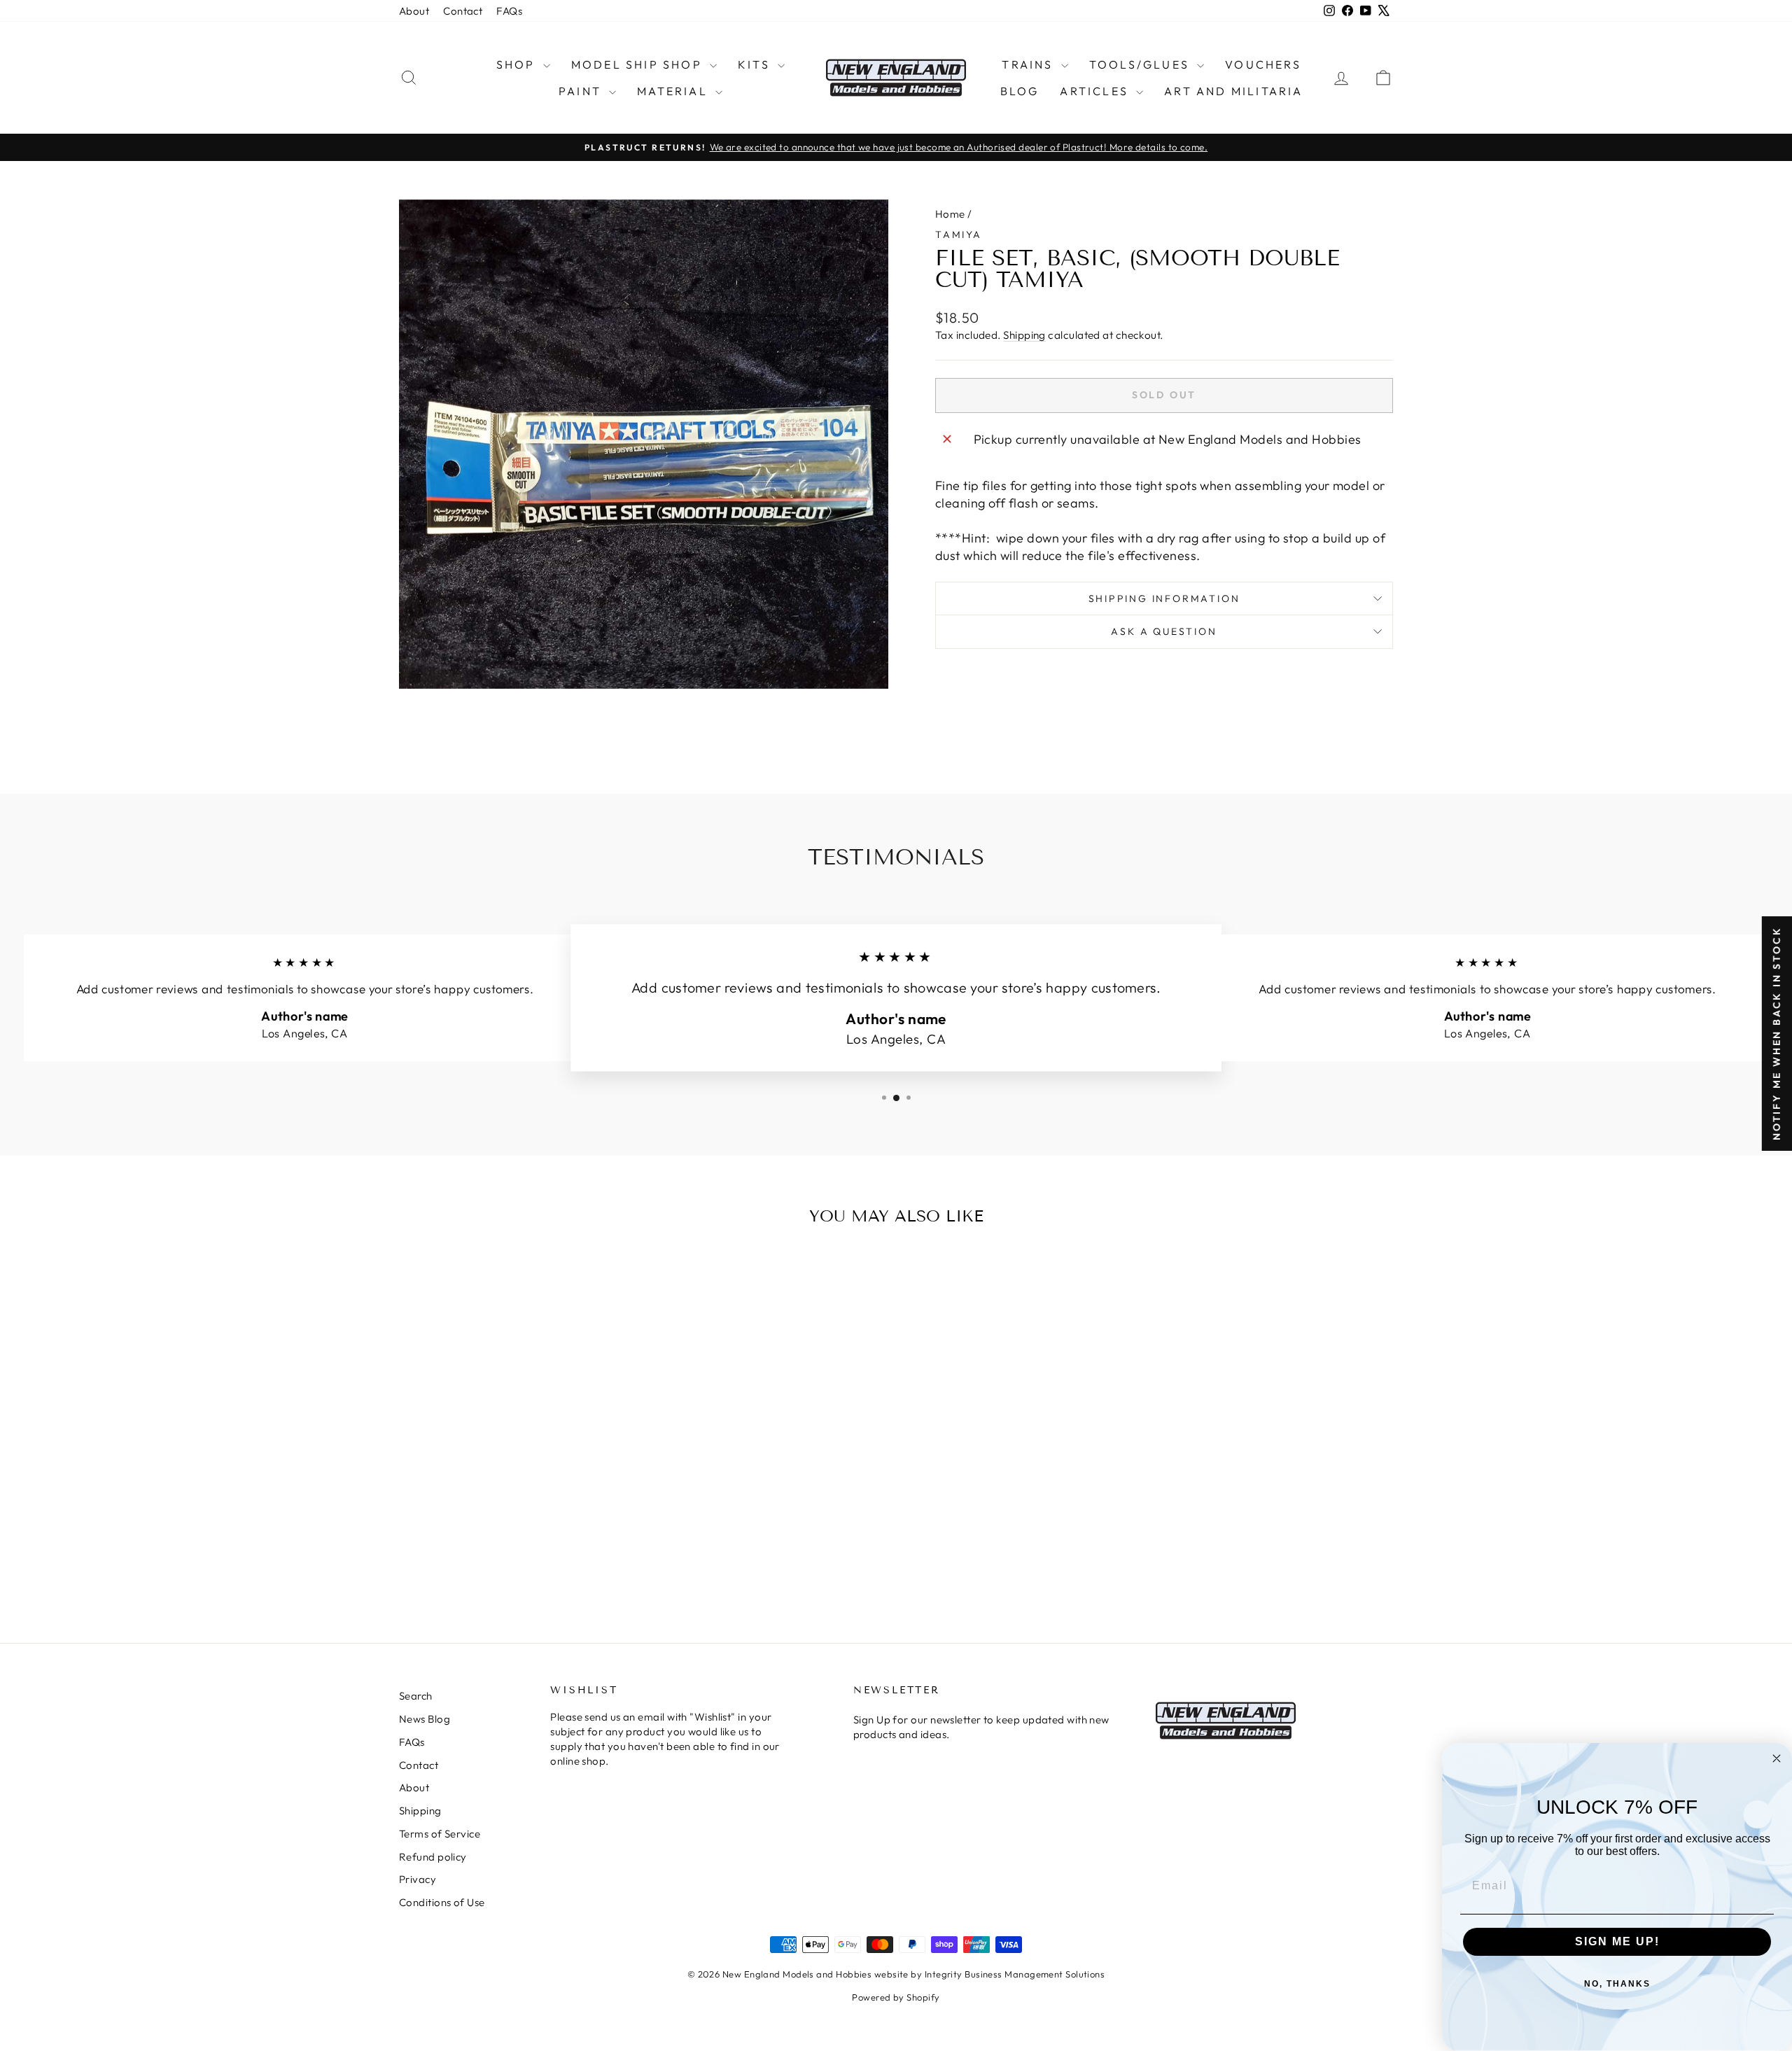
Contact (463, 11)
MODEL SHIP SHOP (639, 64)
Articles (1096, 91)
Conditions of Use (442, 1902)
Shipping (1024, 335)
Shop (518, 64)
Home (950, 214)
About (414, 11)
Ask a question (1164, 631)
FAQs (509, 11)
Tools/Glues (1141, 64)
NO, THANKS (1617, 1984)
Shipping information (1164, 598)
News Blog (425, 1719)
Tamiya (959, 234)
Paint (582, 91)
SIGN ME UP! (1617, 1941)
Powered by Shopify (896, 1997)
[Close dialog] (1777, 1758)
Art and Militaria (1233, 91)
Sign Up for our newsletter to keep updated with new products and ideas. (981, 1727)
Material (674, 91)
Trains (1029, 64)
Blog (1020, 91)
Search (416, 1696)
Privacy (418, 1879)
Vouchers (1263, 64)
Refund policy (433, 1857)
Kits (756, 64)
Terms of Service (440, 1834)
